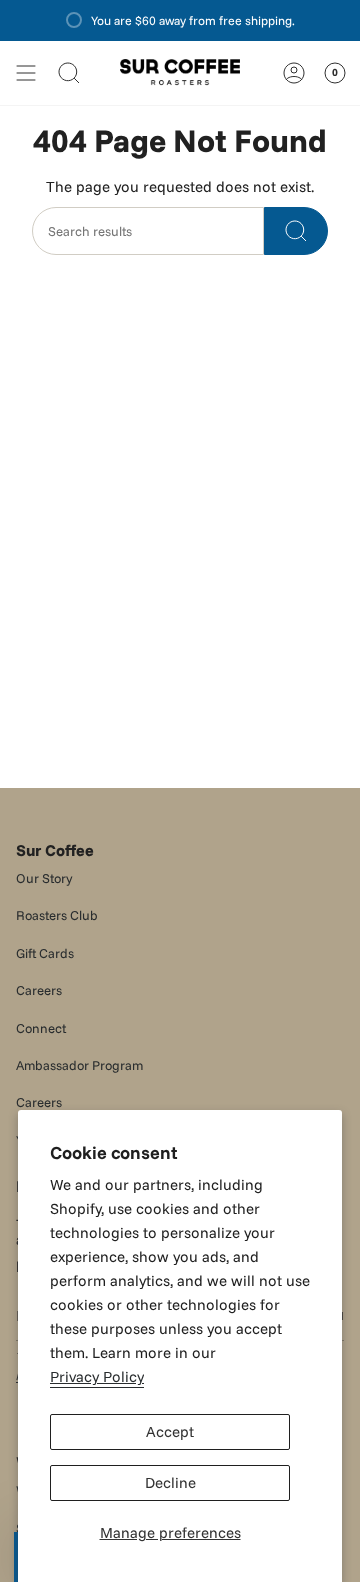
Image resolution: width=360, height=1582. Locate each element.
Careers (39, 990)
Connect (41, 1028)
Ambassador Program (79, 1065)
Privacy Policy (97, 1376)
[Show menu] (26, 73)
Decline (170, 1482)
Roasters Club (57, 915)
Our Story (44, 878)
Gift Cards (45, 953)
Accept (170, 1431)
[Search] (296, 231)
